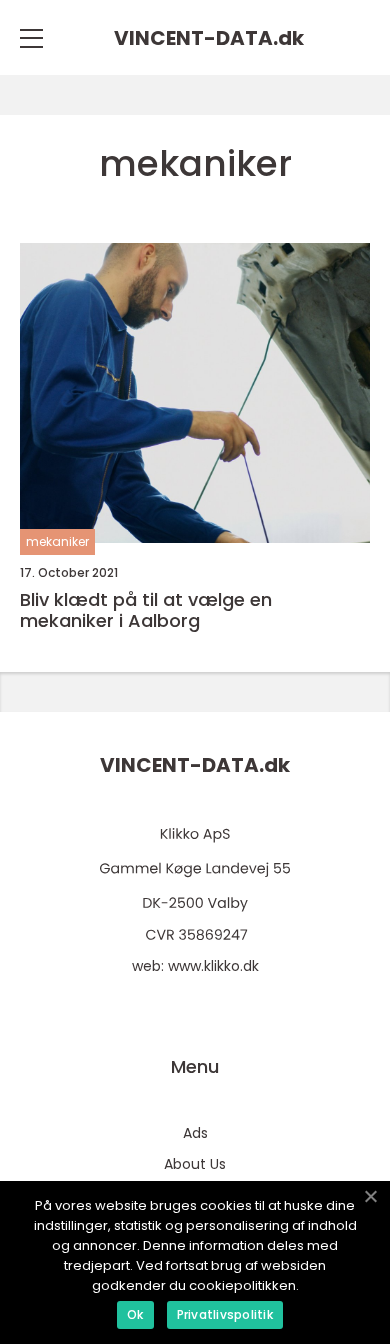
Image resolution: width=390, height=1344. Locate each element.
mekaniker (57, 541)
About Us (195, 1164)
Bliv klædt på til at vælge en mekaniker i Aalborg (146, 610)
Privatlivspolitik (225, 1314)
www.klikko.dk (213, 966)
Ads (195, 1133)
